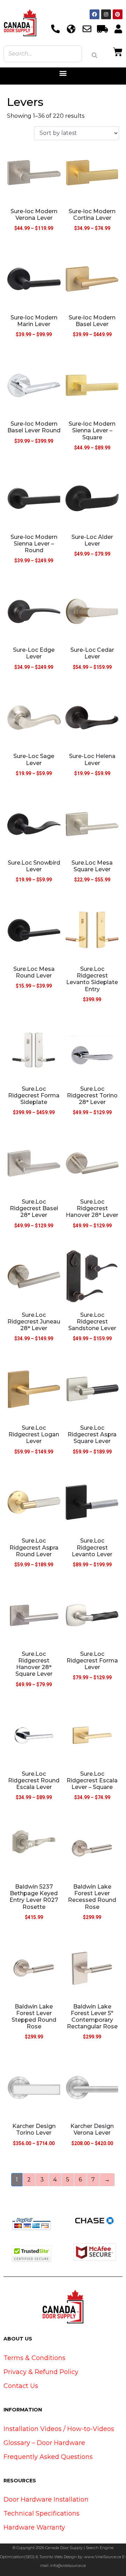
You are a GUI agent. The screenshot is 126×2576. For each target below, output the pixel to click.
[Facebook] (94, 14)
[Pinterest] (118, 14)
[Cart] (118, 51)
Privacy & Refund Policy (41, 2372)
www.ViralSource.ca (103, 2557)
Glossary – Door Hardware (44, 2443)
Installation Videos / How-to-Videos (59, 2429)
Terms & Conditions (34, 2358)
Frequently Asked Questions (48, 2457)
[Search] (94, 55)
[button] (63, 73)
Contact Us (21, 2386)
